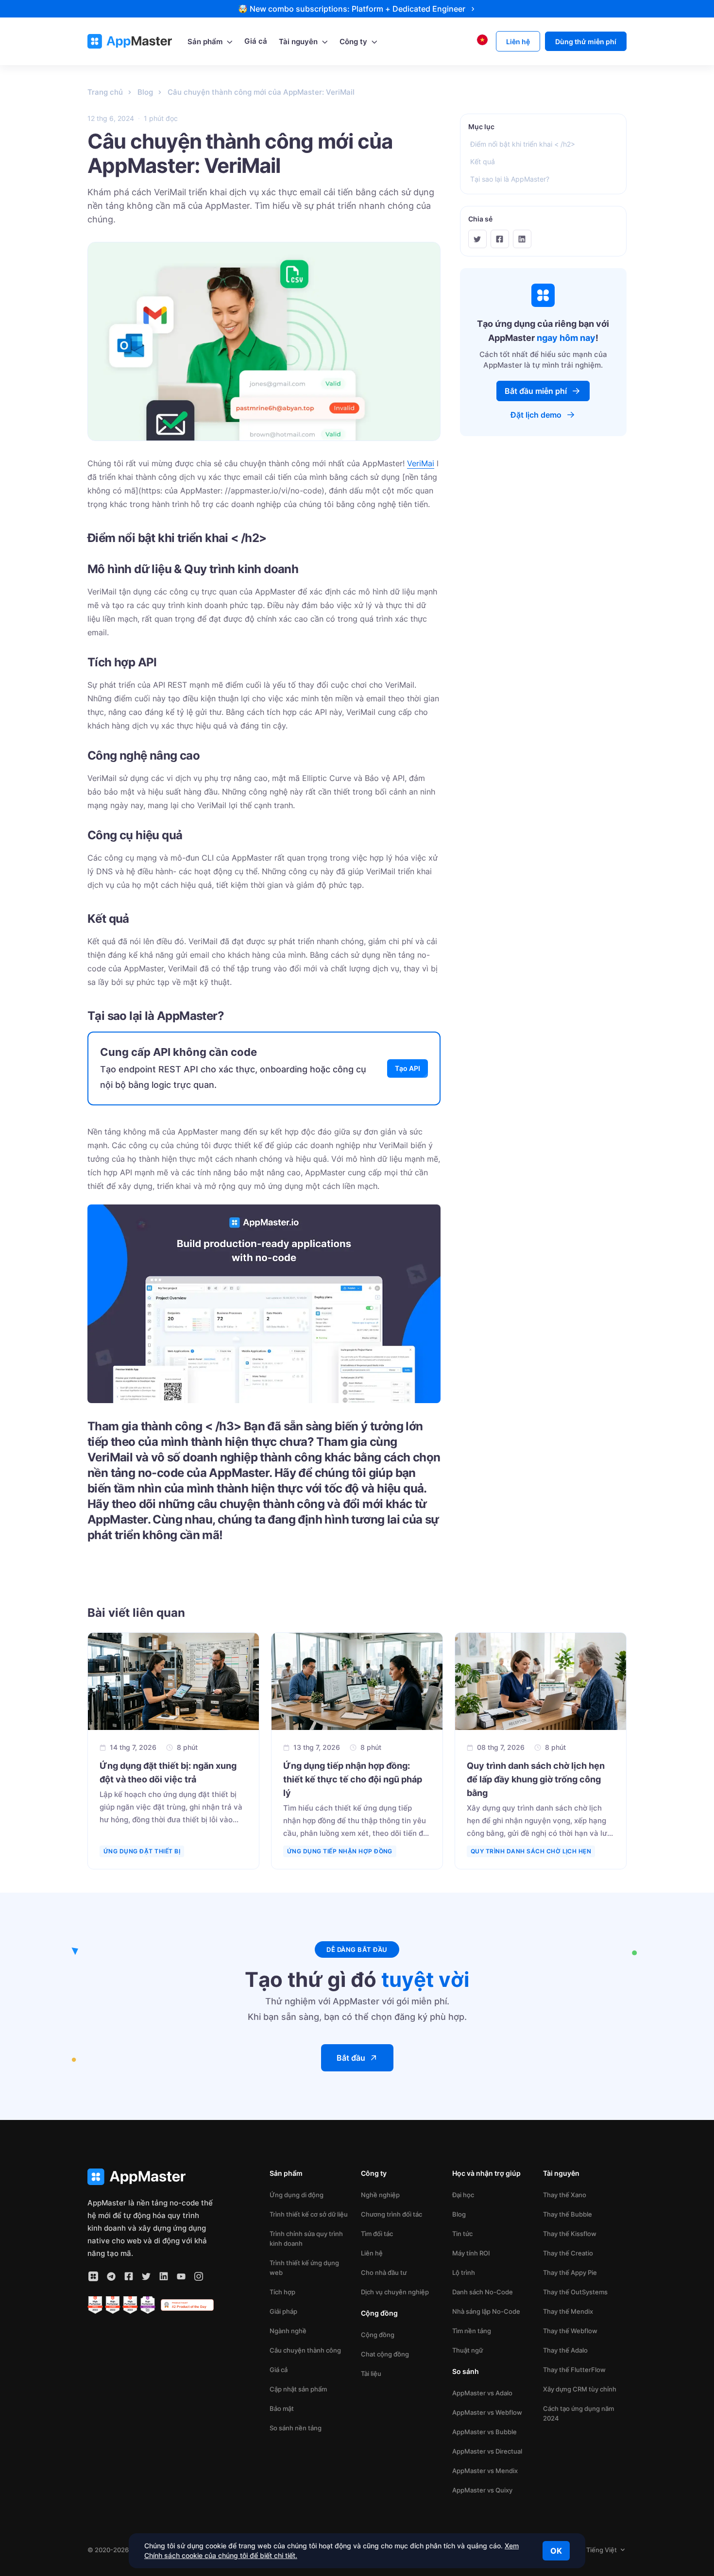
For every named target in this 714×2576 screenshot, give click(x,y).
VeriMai (421, 463)
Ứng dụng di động (297, 2195)
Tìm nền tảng (472, 2331)
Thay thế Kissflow (570, 2234)
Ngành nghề (288, 2331)
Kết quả (483, 161)
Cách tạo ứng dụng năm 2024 (578, 2413)
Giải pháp (283, 2311)
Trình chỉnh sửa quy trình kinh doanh (306, 2238)
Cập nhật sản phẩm (298, 2389)
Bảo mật (282, 2408)
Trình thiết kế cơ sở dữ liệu (309, 2214)
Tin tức (462, 2234)
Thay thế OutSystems (575, 2292)
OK (556, 2551)
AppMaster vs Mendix (485, 2471)
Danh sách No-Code (483, 2292)
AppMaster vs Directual (487, 2451)
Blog (459, 2214)
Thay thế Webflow (570, 2331)
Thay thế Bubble (568, 2214)
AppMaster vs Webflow (487, 2412)
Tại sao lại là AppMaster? (510, 179)
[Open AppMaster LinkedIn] (164, 2276)
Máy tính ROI (471, 2253)
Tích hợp (282, 2292)
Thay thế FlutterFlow (574, 2370)
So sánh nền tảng (296, 2428)
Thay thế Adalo (565, 2350)
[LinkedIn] (522, 239)
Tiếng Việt (602, 2550)
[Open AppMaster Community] (93, 2276)
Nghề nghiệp (380, 2195)
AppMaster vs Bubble (484, 2432)
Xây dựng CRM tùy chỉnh (580, 2389)
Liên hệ (372, 2253)
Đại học (463, 2195)
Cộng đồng (378, 2335)
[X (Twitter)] (477, 239)
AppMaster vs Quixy (482, 2490)
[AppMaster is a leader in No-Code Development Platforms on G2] (95, 2305)
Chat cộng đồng (385, 2354)
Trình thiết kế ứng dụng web (304, 2268)
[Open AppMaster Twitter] (146, 2276)
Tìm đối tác (377, 2234)
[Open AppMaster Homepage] (151, 2177)
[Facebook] (500, 239)
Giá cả (279, 2370)
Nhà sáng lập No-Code (486, 2311)
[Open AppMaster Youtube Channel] (181, 2276)
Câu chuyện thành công (305, 2350)
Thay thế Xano (565, 2195)
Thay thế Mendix (568, 2311)
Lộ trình (464, 2272)
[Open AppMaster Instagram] (199, 2276)
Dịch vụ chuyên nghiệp (395, 2292)
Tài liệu (371, 2373)
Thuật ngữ (467, 2350)
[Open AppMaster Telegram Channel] (111, 2276)
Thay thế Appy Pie (570, 2272)
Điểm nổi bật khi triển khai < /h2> (523, 144)
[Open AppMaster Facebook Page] (129, 2276)
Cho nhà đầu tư (384, 2272)
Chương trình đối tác (391, 2214)
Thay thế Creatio (568, 2253)
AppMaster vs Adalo (482, 2393)
